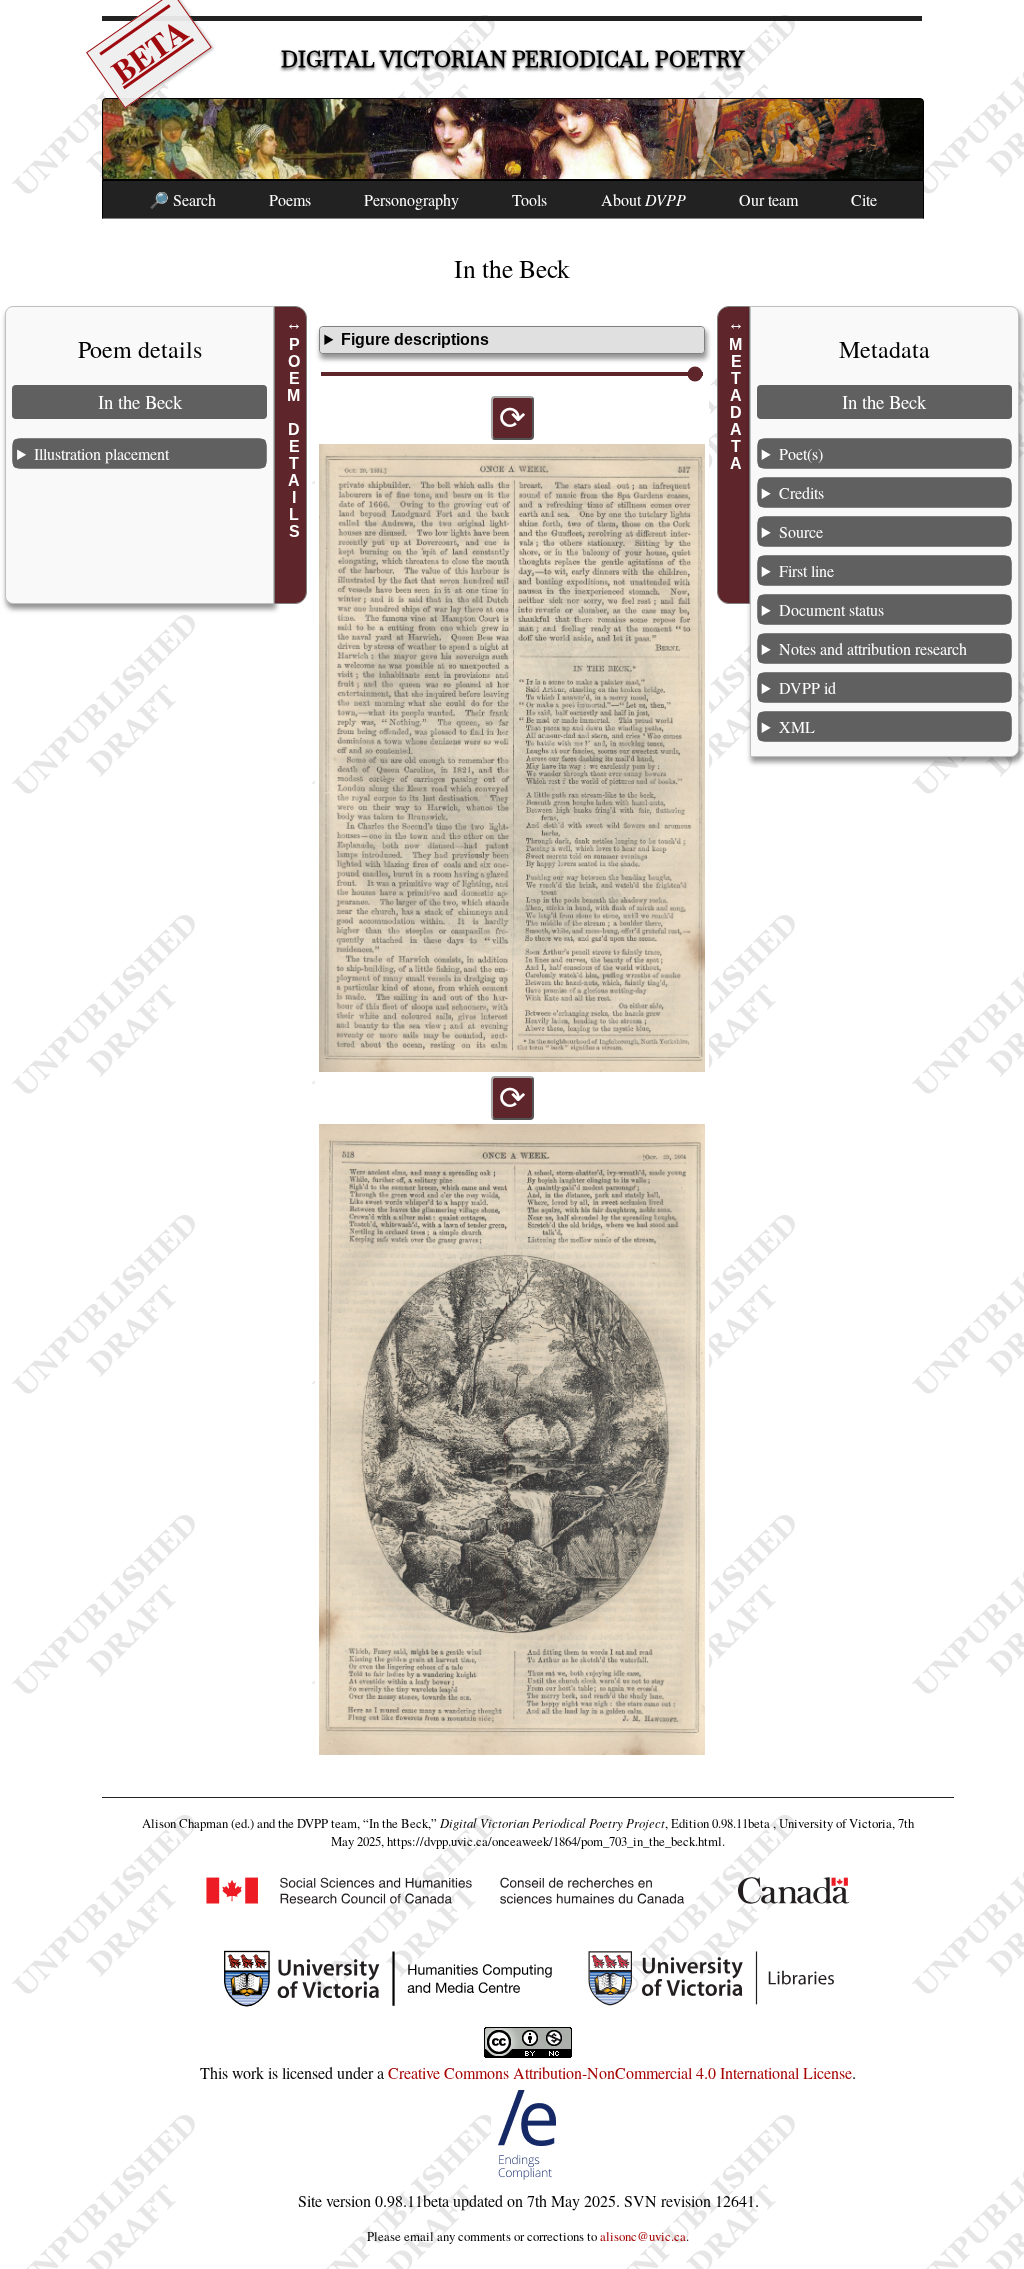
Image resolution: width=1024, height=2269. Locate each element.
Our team (768, 199)
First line (806, 570)
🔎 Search (182, 199)
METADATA (736, 404)
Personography (411, 199)
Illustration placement (101, 453)
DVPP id (807, 687)
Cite (864, 199)
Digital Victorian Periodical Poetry (512, 59)
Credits (801, 492)
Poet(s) (801, 453)
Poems (290, 199)
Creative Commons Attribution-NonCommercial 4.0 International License (620, 2072)
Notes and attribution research (873, 648)
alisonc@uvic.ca (643, 2236)
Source (801, 531)
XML (797, 726)
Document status (831, 609)
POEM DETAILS (293, 438)
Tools (529, 199)
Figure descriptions (415, 339)
